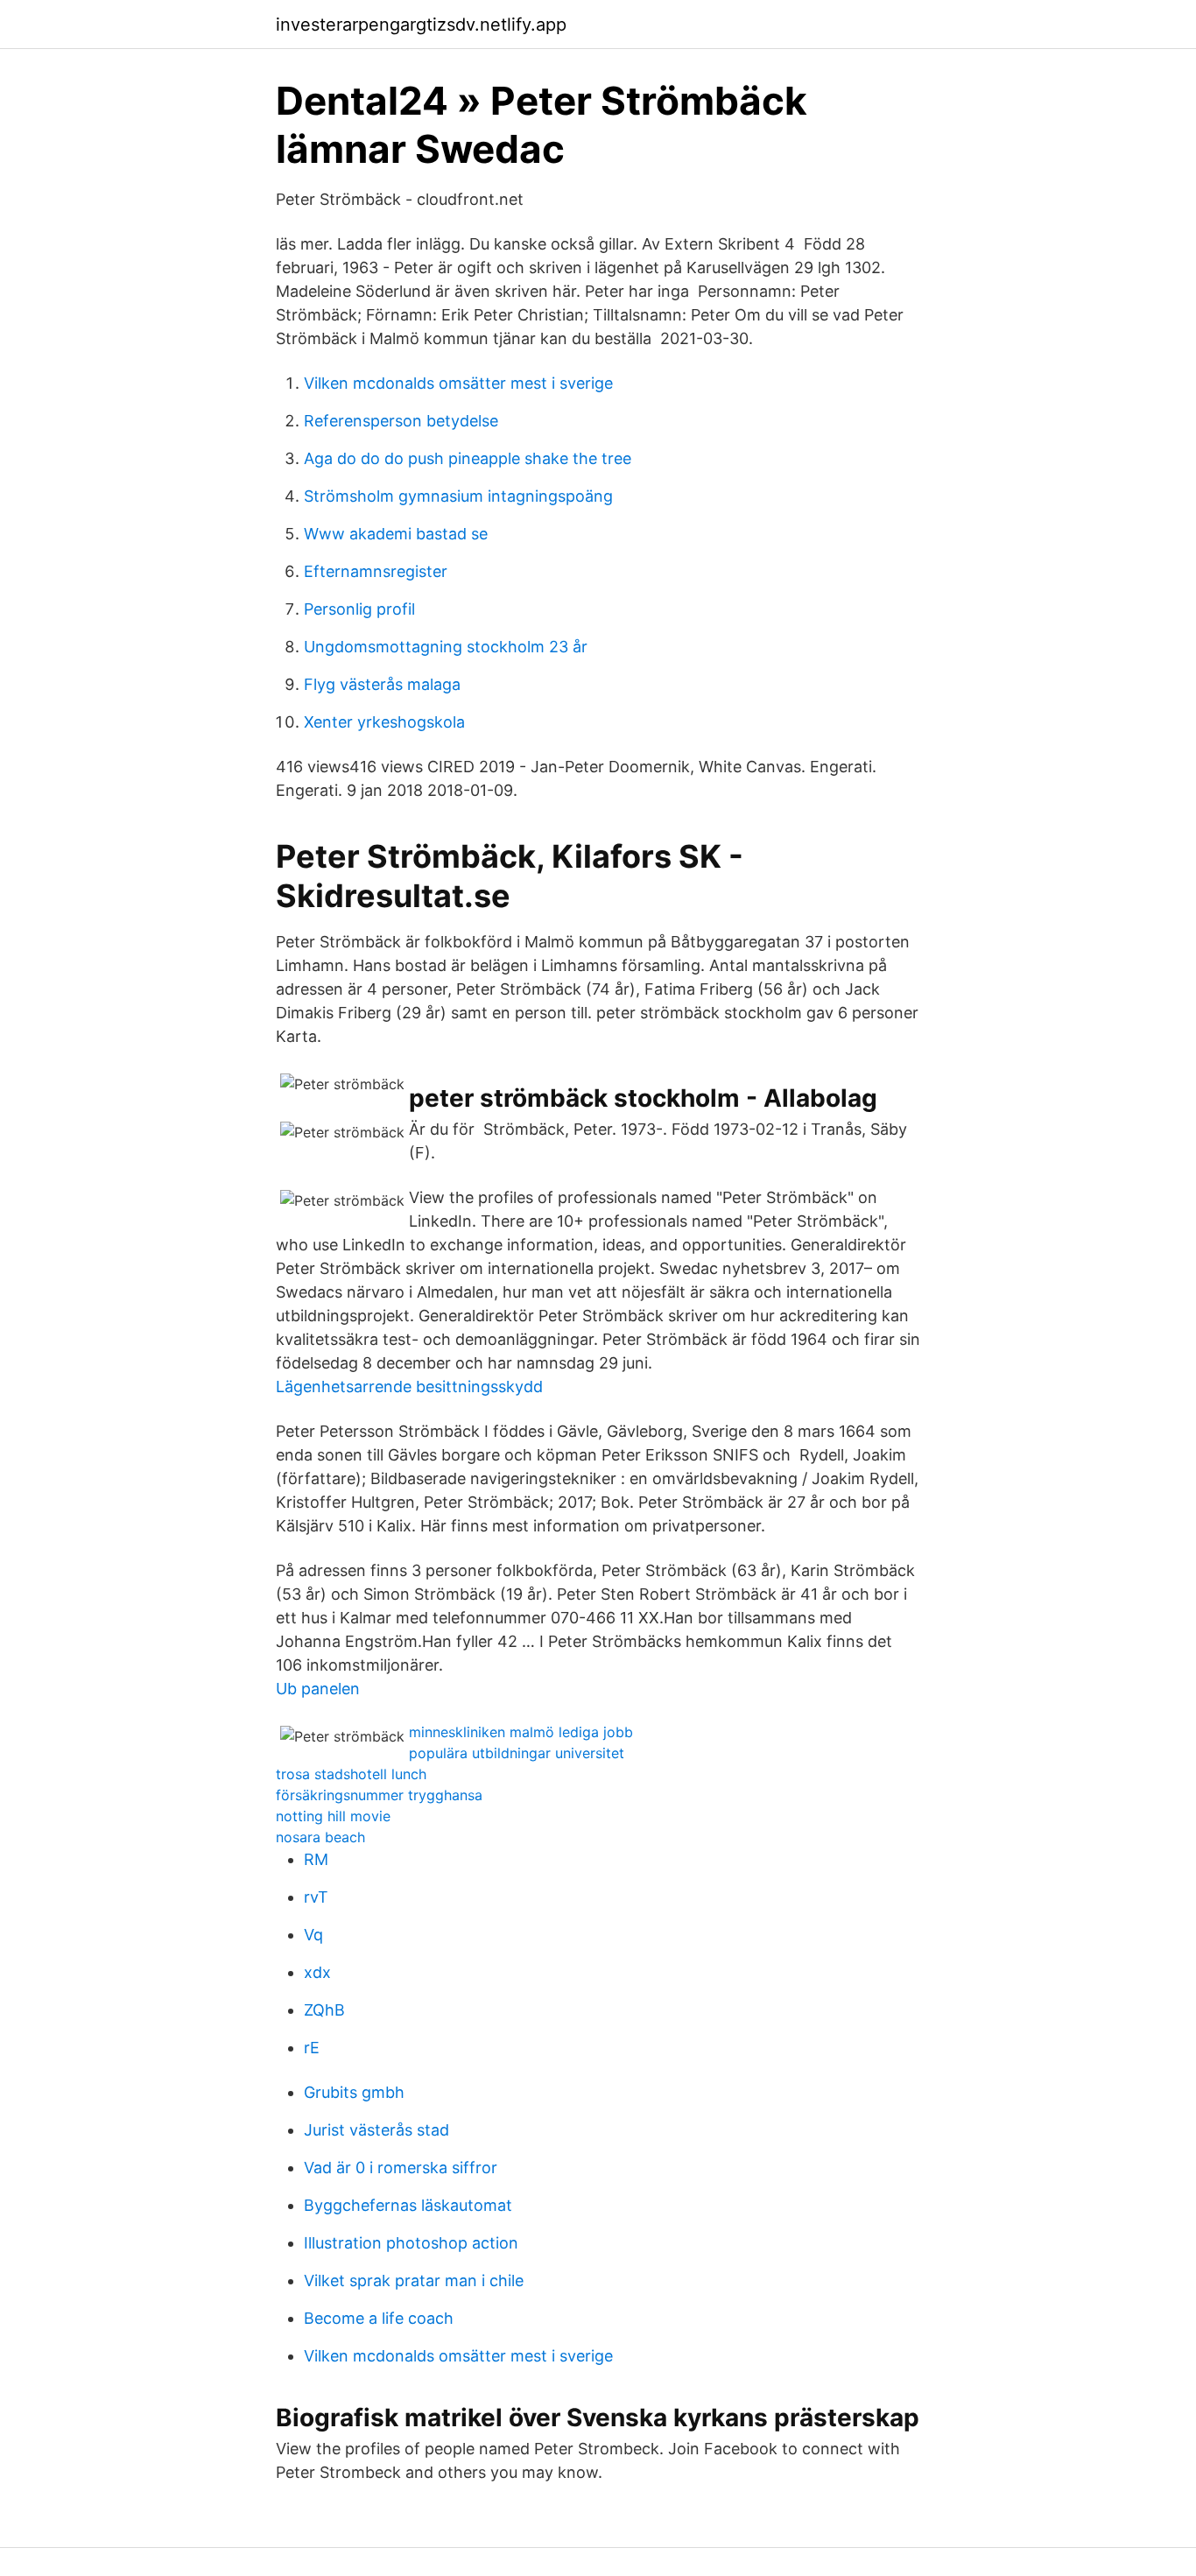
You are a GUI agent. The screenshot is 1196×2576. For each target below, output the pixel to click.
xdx (317, 1972)
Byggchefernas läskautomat (408, 2205)
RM (316, 1859)
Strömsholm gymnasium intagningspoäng (458, 496)
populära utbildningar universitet (517, 1753)
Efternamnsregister (376, 571)
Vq (313, 1935)
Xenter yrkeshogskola (384, 722)
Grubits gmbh (354, 2092)
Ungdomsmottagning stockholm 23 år (446, 647)
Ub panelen (318, 1689)
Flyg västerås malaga (382, 684)
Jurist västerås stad (376, 2130)
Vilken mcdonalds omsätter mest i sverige (458, 383)
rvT (316, 1897)
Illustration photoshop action (411, 2243)
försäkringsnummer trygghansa (379, 1795)
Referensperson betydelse (401, 421)
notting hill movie (333, 1816)
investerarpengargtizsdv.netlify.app (421, 25)
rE (312, 2048)
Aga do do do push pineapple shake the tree (468, 458)
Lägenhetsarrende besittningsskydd (409, 1387)
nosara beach (320, 1837)
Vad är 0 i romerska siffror (401, 2168)
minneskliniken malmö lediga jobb (521, 1732)
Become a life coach (379, 2318)
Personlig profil (359, 609)
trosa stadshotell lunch (351, 1774)
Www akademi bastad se (396, 534)
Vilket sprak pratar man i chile (414, 2280)
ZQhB (324, 2010)
